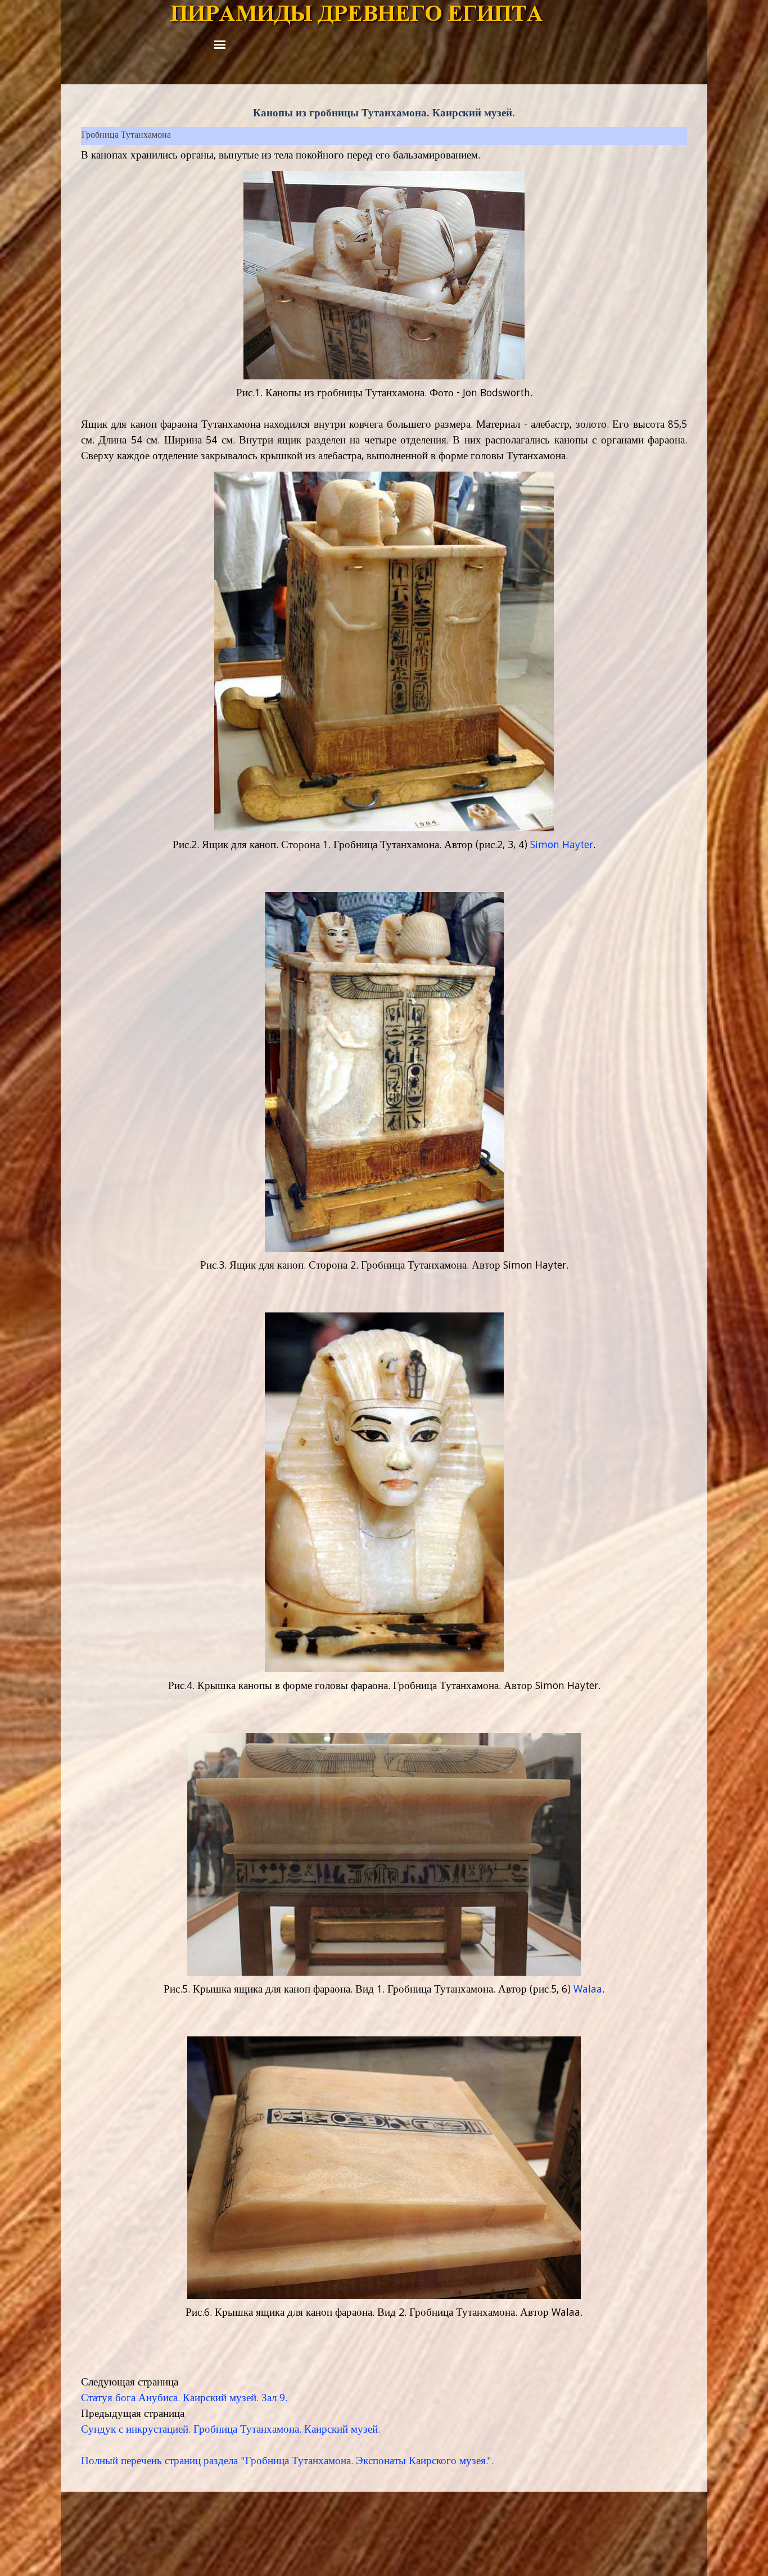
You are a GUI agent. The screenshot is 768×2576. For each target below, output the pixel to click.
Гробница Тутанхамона (126, 136)
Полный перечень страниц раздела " (163, 2462)
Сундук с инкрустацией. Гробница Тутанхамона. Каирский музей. (231, 2430)
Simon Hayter (562, 846)
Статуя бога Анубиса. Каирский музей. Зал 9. (184, 2399)
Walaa (588, 1990)
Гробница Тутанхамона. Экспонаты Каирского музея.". (369, 2462)
